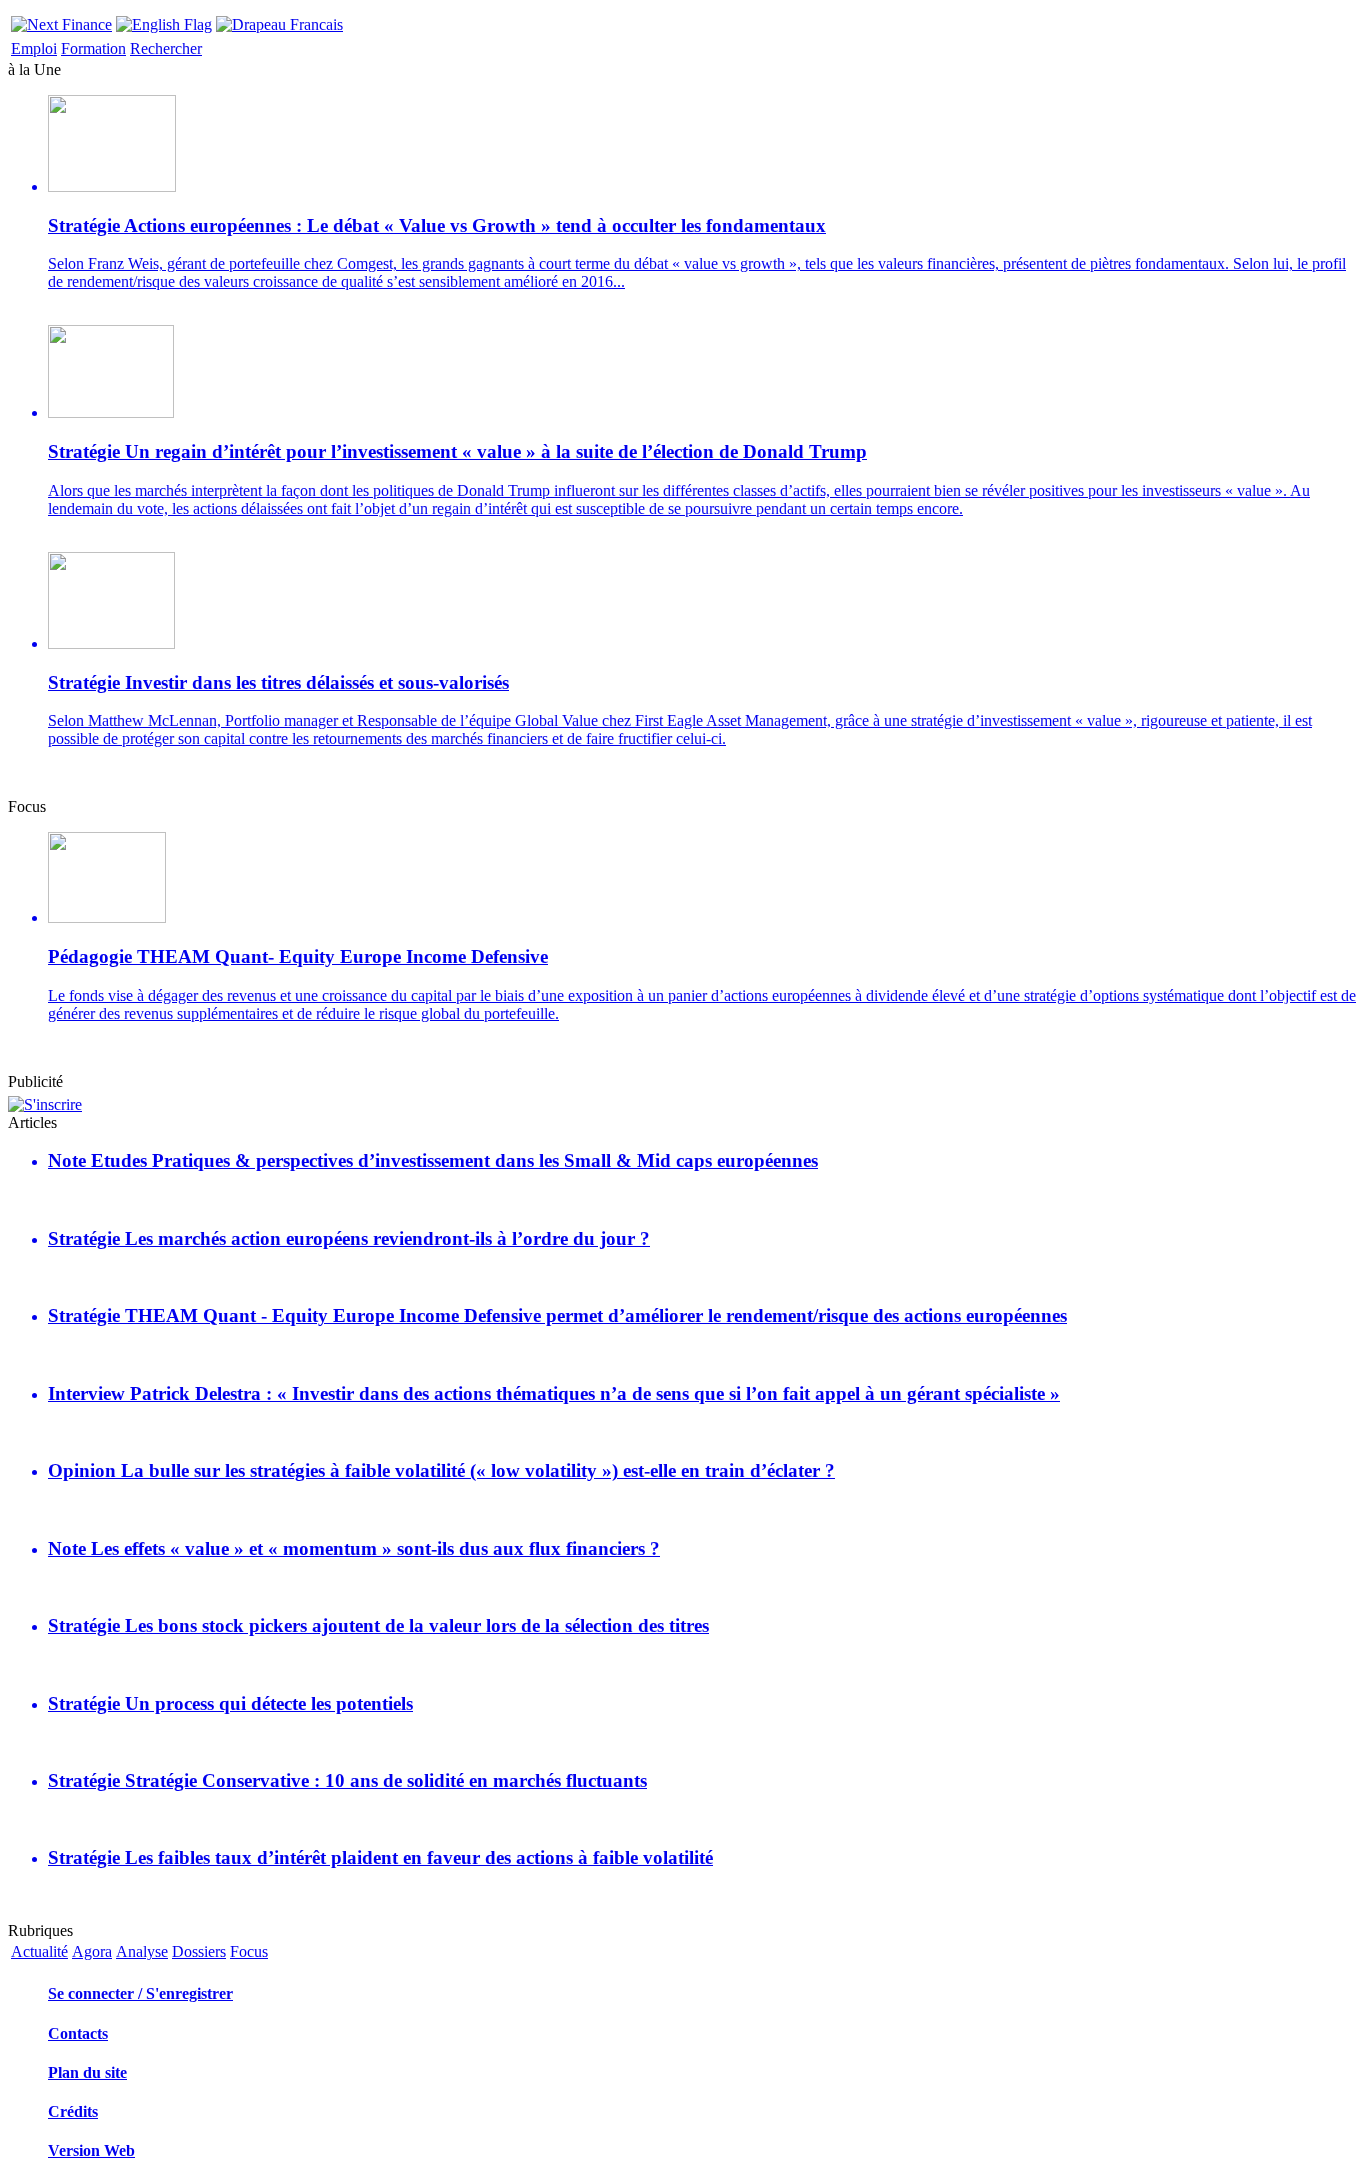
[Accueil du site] (61, 19)
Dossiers (199, 1951)
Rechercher (166, 48)
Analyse (142, 1951)
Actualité (39, 1951)
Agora (92, 1951)
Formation (93, 48)
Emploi (34, 48)
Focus (249, 1951)
